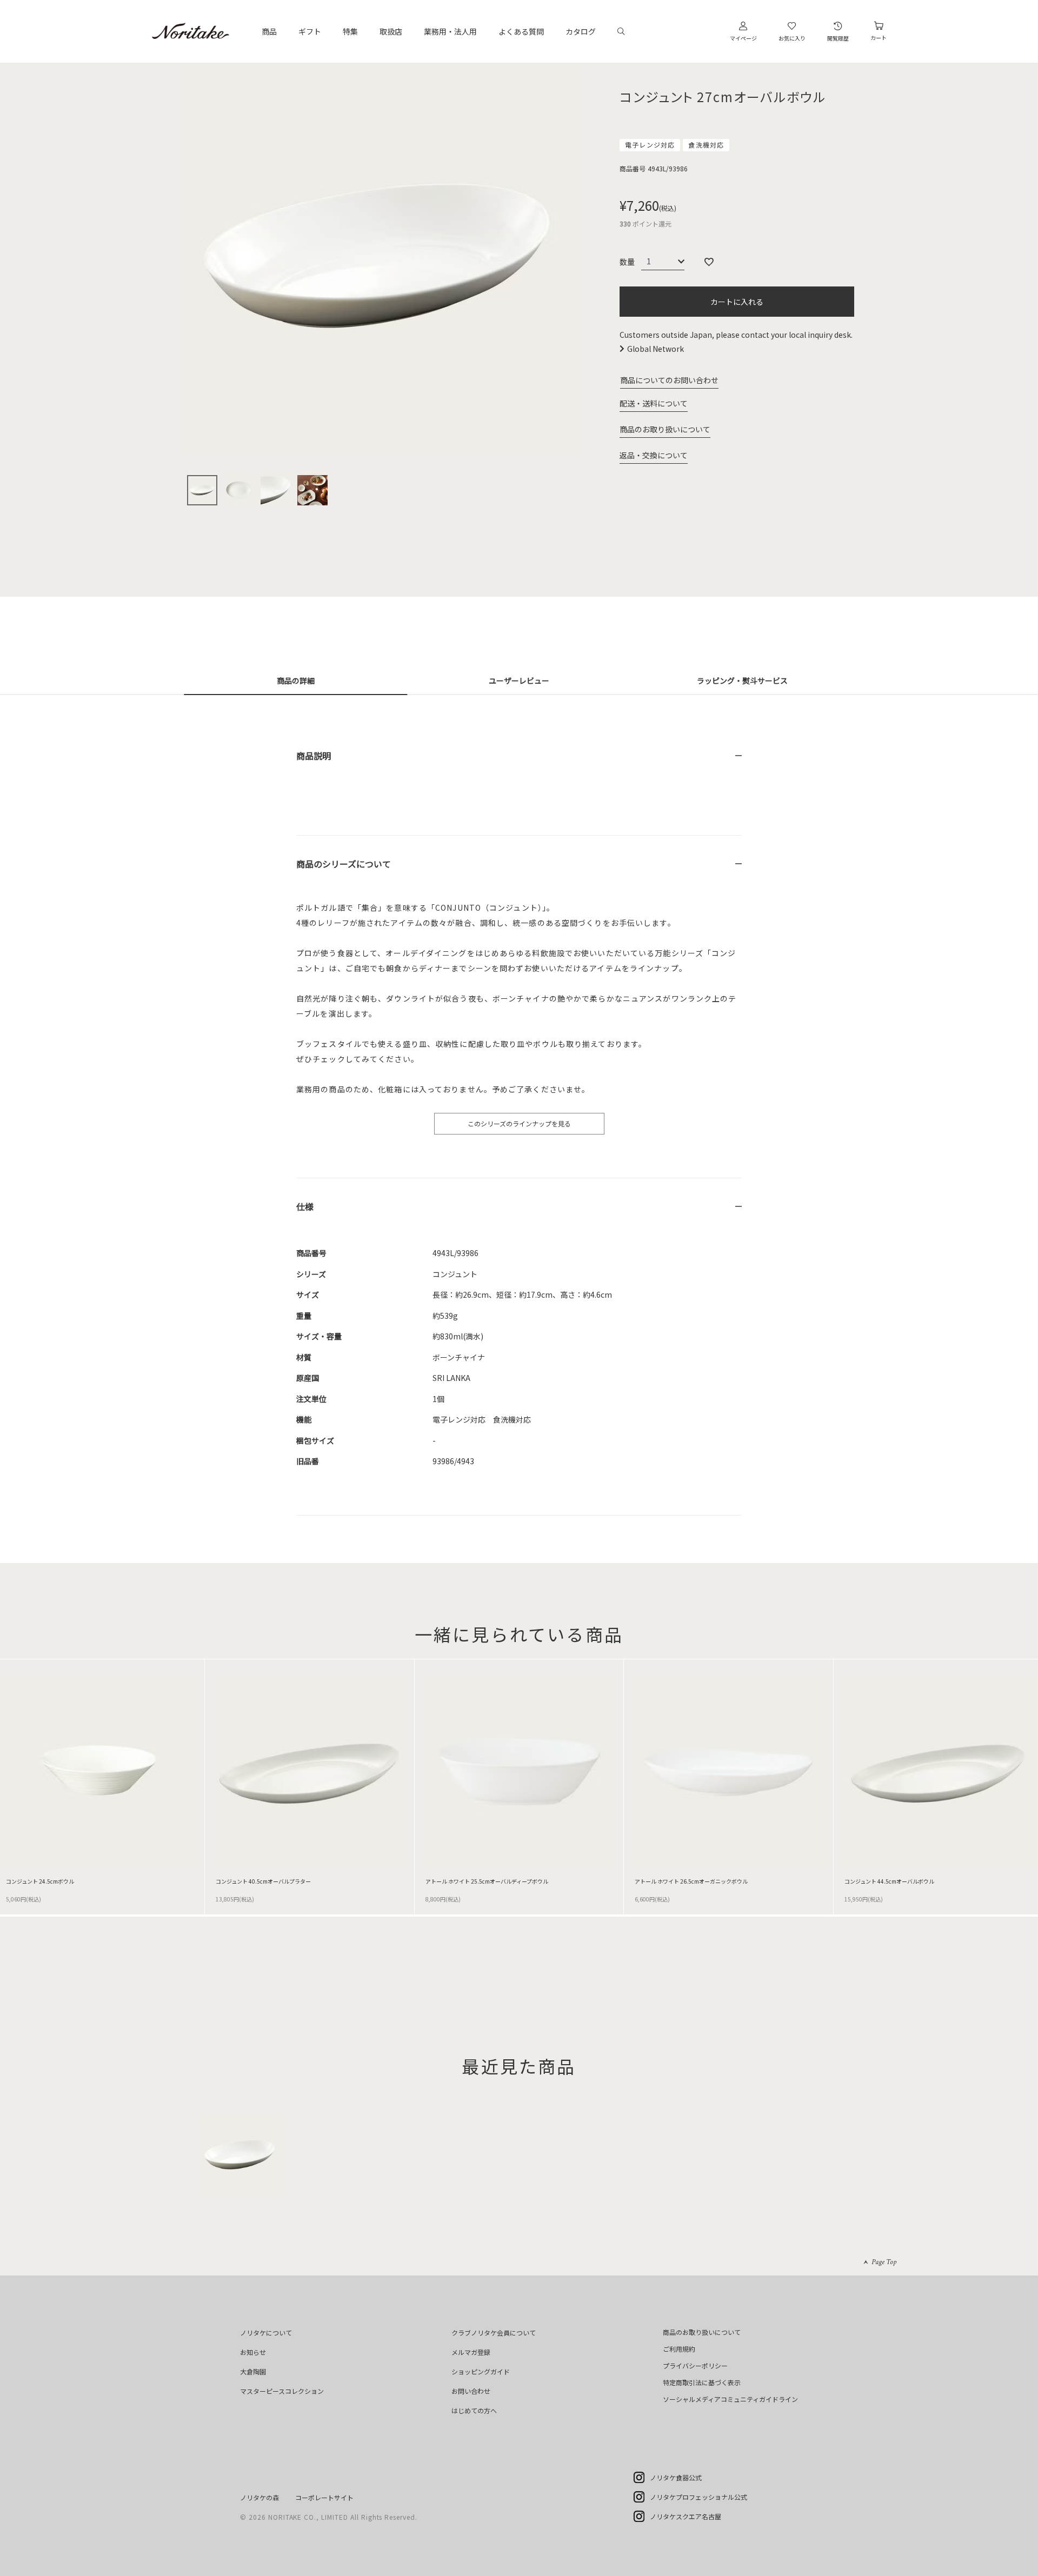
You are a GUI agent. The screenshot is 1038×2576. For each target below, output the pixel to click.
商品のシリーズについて (344, 864)
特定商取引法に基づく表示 (702, 2382)
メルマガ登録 (471, 2352)
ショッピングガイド (481, 2371)
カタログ (581, 31)
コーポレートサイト (324, 2497)
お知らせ (253, 2352)
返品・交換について (654, 455)
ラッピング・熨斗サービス (742, 680)
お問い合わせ (471, 2391)
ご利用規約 (679, 2349)
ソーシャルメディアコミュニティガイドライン (730, 2399)
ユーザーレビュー (519, 680)
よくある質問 (521, 31)
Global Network (656, 349)
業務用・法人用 (450, 31)
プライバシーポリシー (695, 2365)
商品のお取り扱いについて (665, 429)
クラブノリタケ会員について (494, 2333)
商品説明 (314, 756)
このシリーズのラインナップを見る (519, 1123)
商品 (269, 31)
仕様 (305, 1206)
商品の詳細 (296, 680)
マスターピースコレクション (282, 2391)
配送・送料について (654, 403)
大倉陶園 (253, 2371)
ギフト (310, 31)
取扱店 (391, 31)
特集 (350, 31)
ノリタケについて (266, 2333)
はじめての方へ (474, 2410)
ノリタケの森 (259, 2497)
